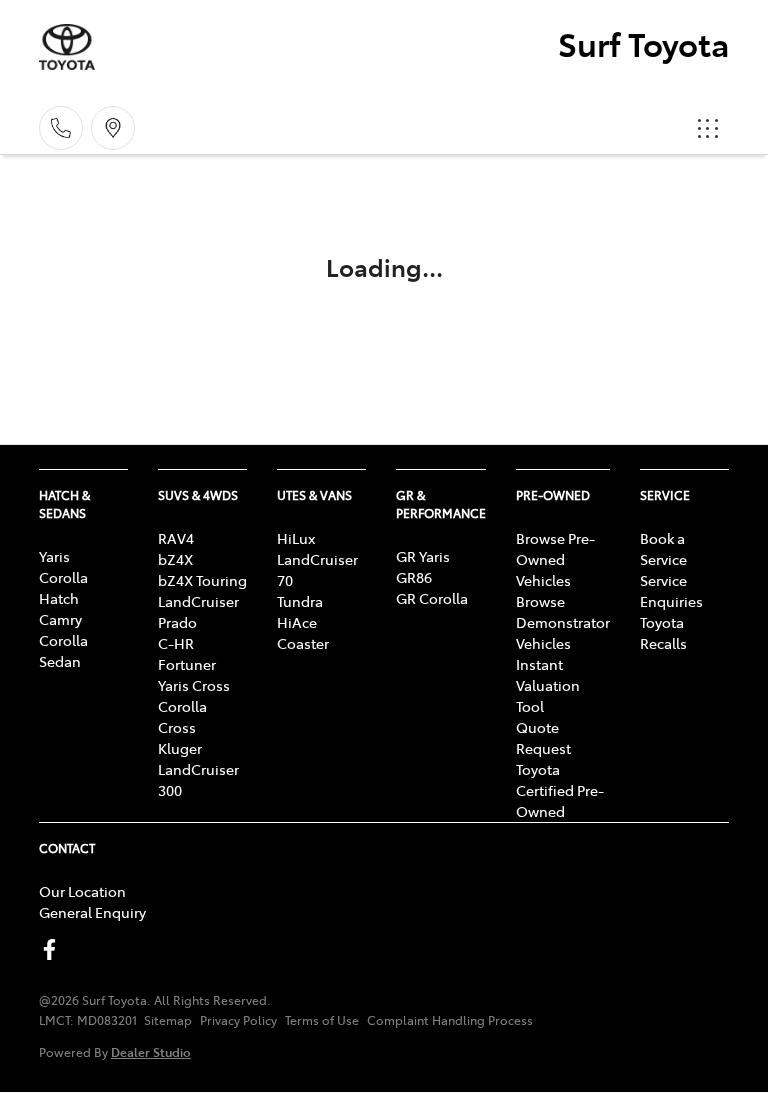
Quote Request (543, 737)
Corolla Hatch (63, 587)
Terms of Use (322, 1020)
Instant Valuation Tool (548, 685)
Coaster (303, 643)
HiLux (296, 538)
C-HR (176, 643)
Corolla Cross (182, 716)
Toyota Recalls (663, 632)
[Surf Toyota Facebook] (53, 949)
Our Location (82, 891)
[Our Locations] (113, 128)
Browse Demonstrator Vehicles (563, 622)
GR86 (414, 577)
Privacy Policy (238, 1020)
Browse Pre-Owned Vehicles (555, 559)
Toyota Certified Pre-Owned (560, 790)
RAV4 (176, 538)
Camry (60, 619)
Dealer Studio (151, 1051)
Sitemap (168, 1020)
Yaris (54, 556)
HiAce (297, 622)
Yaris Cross (194, 685)
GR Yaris (423, 556)
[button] (708, 128)
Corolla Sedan (63, 650)
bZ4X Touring (202, 580)
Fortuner (187, 664)
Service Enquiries (671, 590)
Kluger (180, 748)
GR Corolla (432, 598)
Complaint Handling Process (450, 1020)
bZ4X (175, 559)
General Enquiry (92, 912)
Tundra (300, 601)
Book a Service (663, 548)
